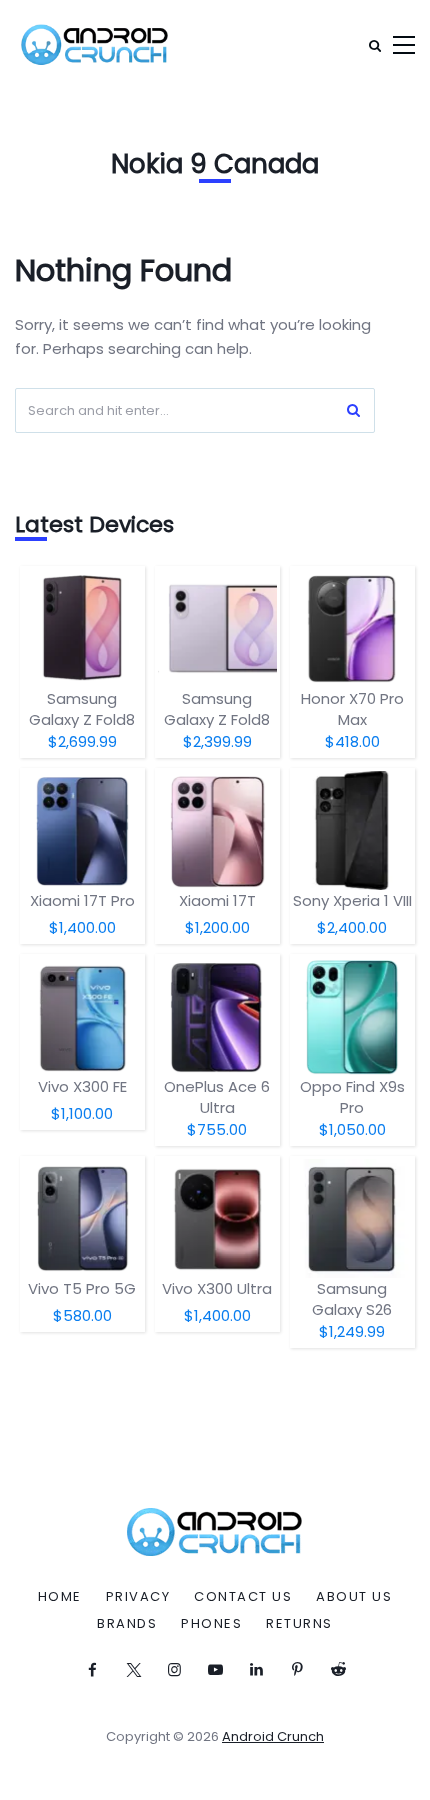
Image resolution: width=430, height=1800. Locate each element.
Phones (211, 1624)
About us (354, 1597)
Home (60, 1597)
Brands (127, 1624)
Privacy (138, 1597)
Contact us (243, 1597)
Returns (299, 1624)
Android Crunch (273, 1736)
